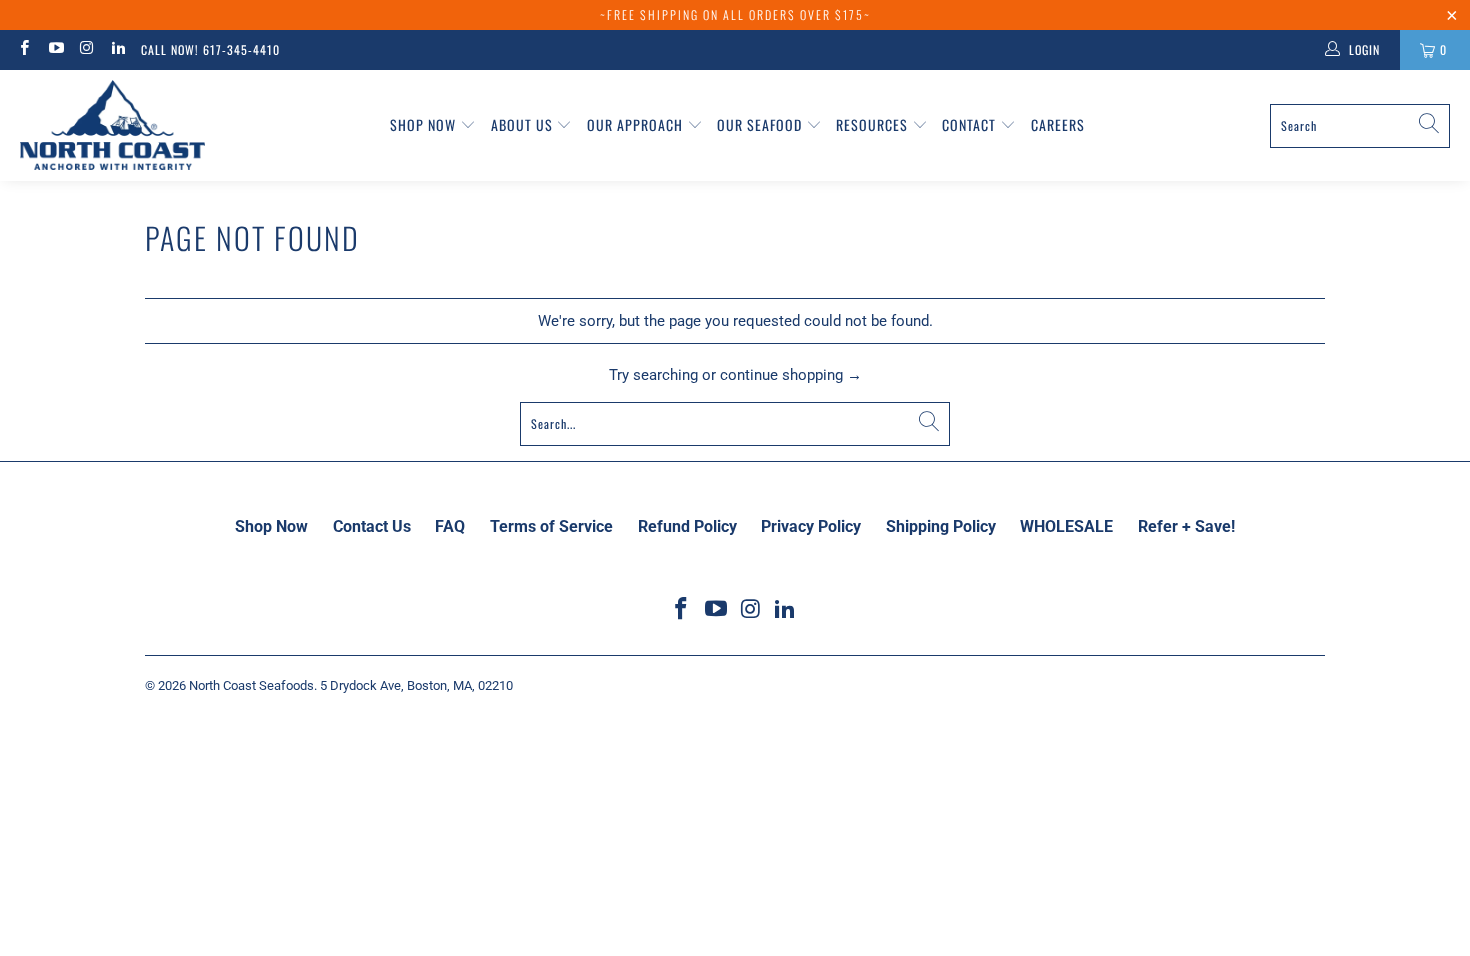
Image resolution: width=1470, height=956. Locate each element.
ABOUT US (524, 124)
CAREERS (1058, 124)
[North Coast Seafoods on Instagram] (86, 50)
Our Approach (637, 124)
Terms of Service (551, 526)
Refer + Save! (1186, 526)
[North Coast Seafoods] (112, 125)
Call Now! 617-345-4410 (210, 49)
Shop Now (425, 124)
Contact (971, 124)
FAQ (450, 526)
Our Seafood (761, 124)
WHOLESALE (1066, 526)
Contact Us (372, 526)
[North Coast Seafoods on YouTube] (54, 50)
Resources (874, 124)
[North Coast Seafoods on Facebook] (23, 50)
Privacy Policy (811, 526)
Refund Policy (687, 526)
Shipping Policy (941, 526)
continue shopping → (791, 375)
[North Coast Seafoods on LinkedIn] (117, 50)
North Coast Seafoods (251, 685)
